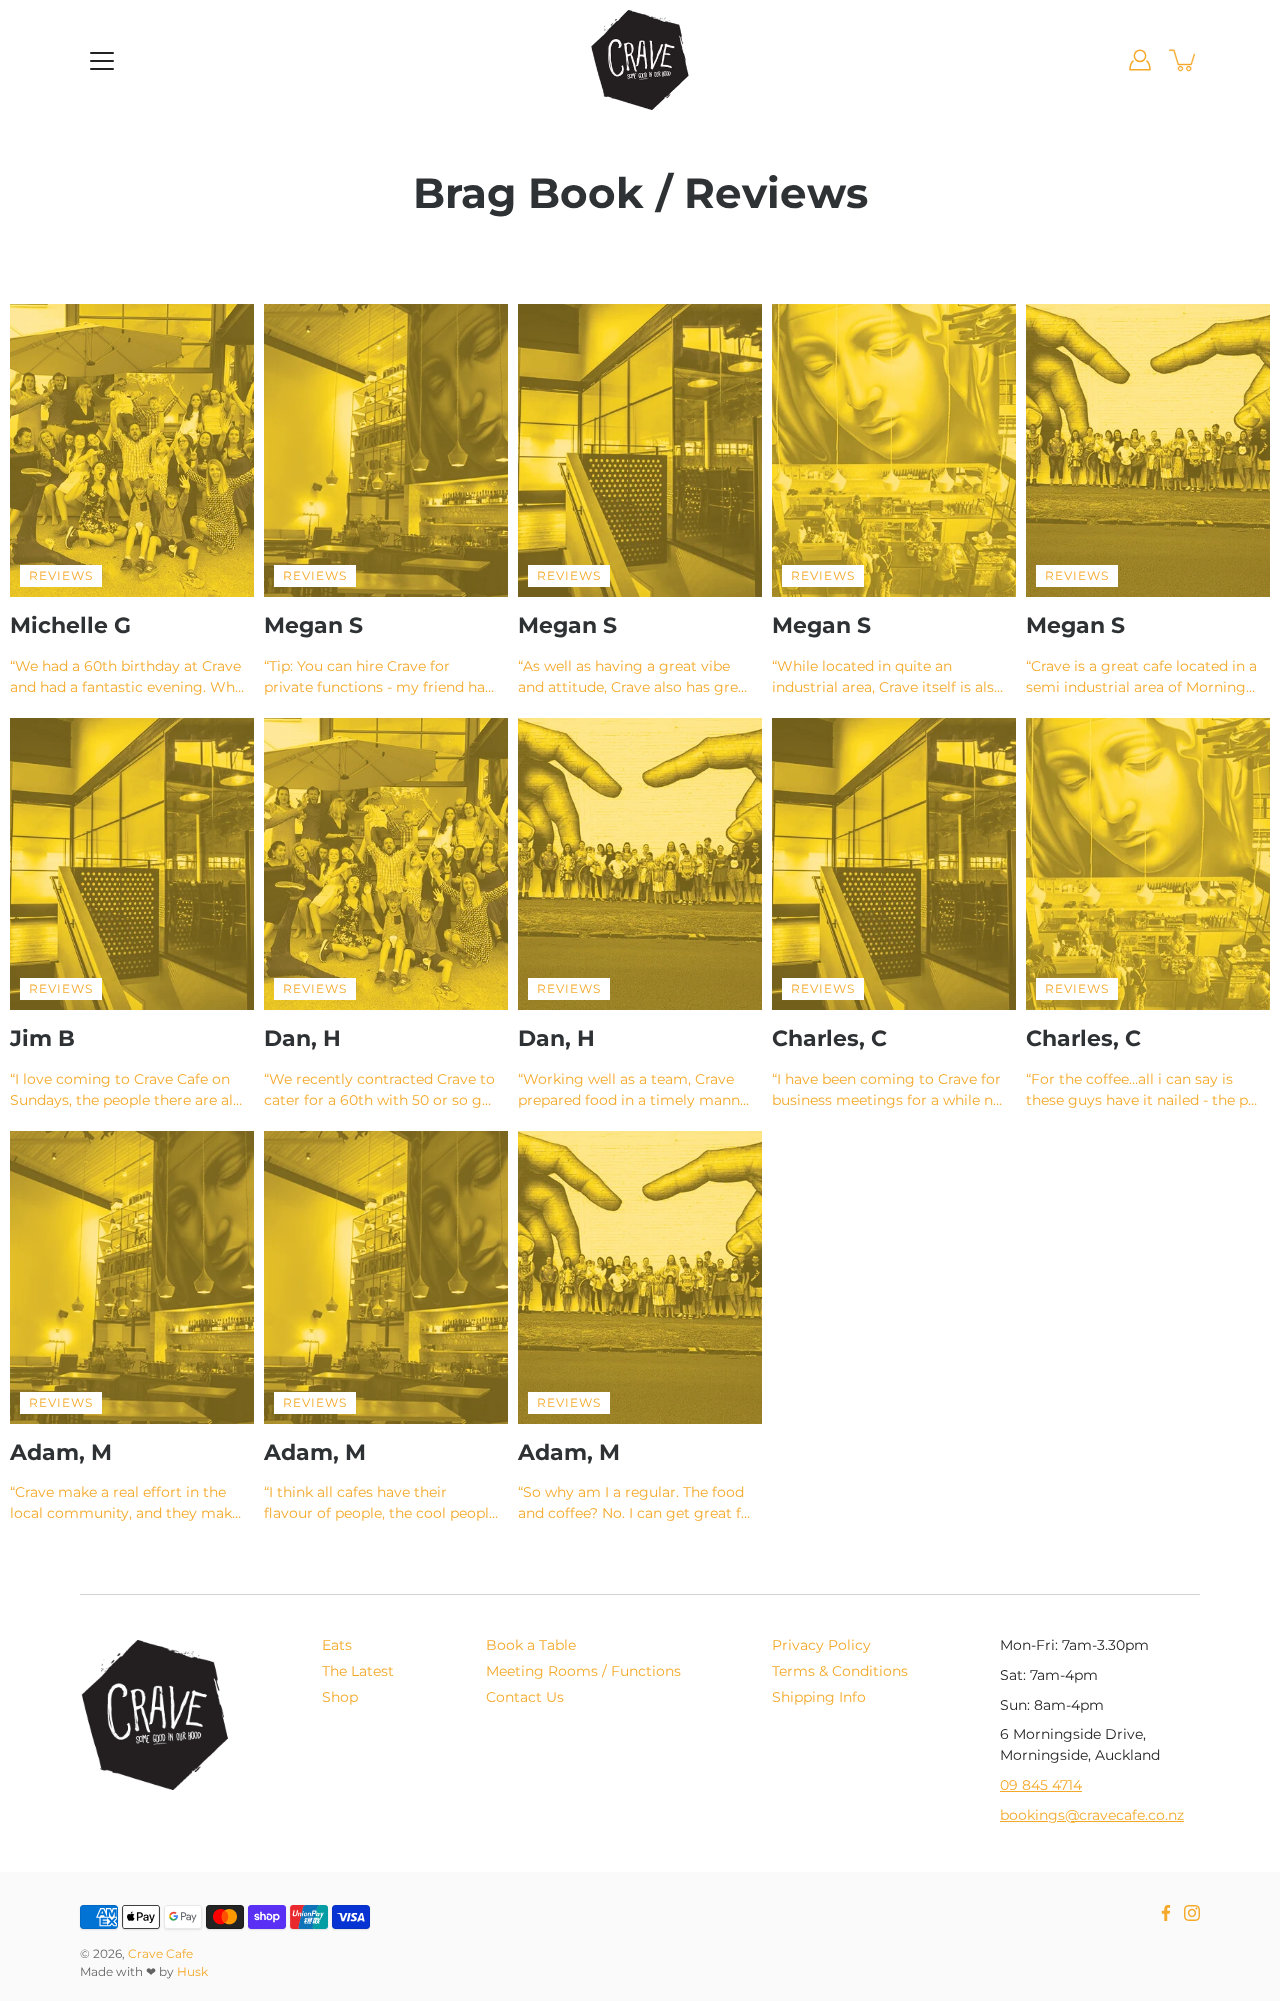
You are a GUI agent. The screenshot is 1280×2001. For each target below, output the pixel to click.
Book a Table (531, 1645)
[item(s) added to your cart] (1184, 60)
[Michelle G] (132, 450)
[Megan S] (386, 450)
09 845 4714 (1041, 1785)
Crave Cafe (160, 1953)
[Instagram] (1192, 1913)
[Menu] (102, 61)
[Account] (1140, 60)
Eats (337, 1645)
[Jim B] (132, 864)
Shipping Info (819, 1697)
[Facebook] (1166, 1913)
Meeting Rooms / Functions (583, 1671)
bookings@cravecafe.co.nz (1092, 1815)
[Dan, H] (386, 864)
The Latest (358, 1671)
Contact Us (525, 1697)
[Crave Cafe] (640, 60)
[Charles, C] (894, 864)
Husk (192, 1971)
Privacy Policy (821, 1645)
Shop (340, 1697)
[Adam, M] (132, 1277)
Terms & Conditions (840, 1671)
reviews (61, 575)
